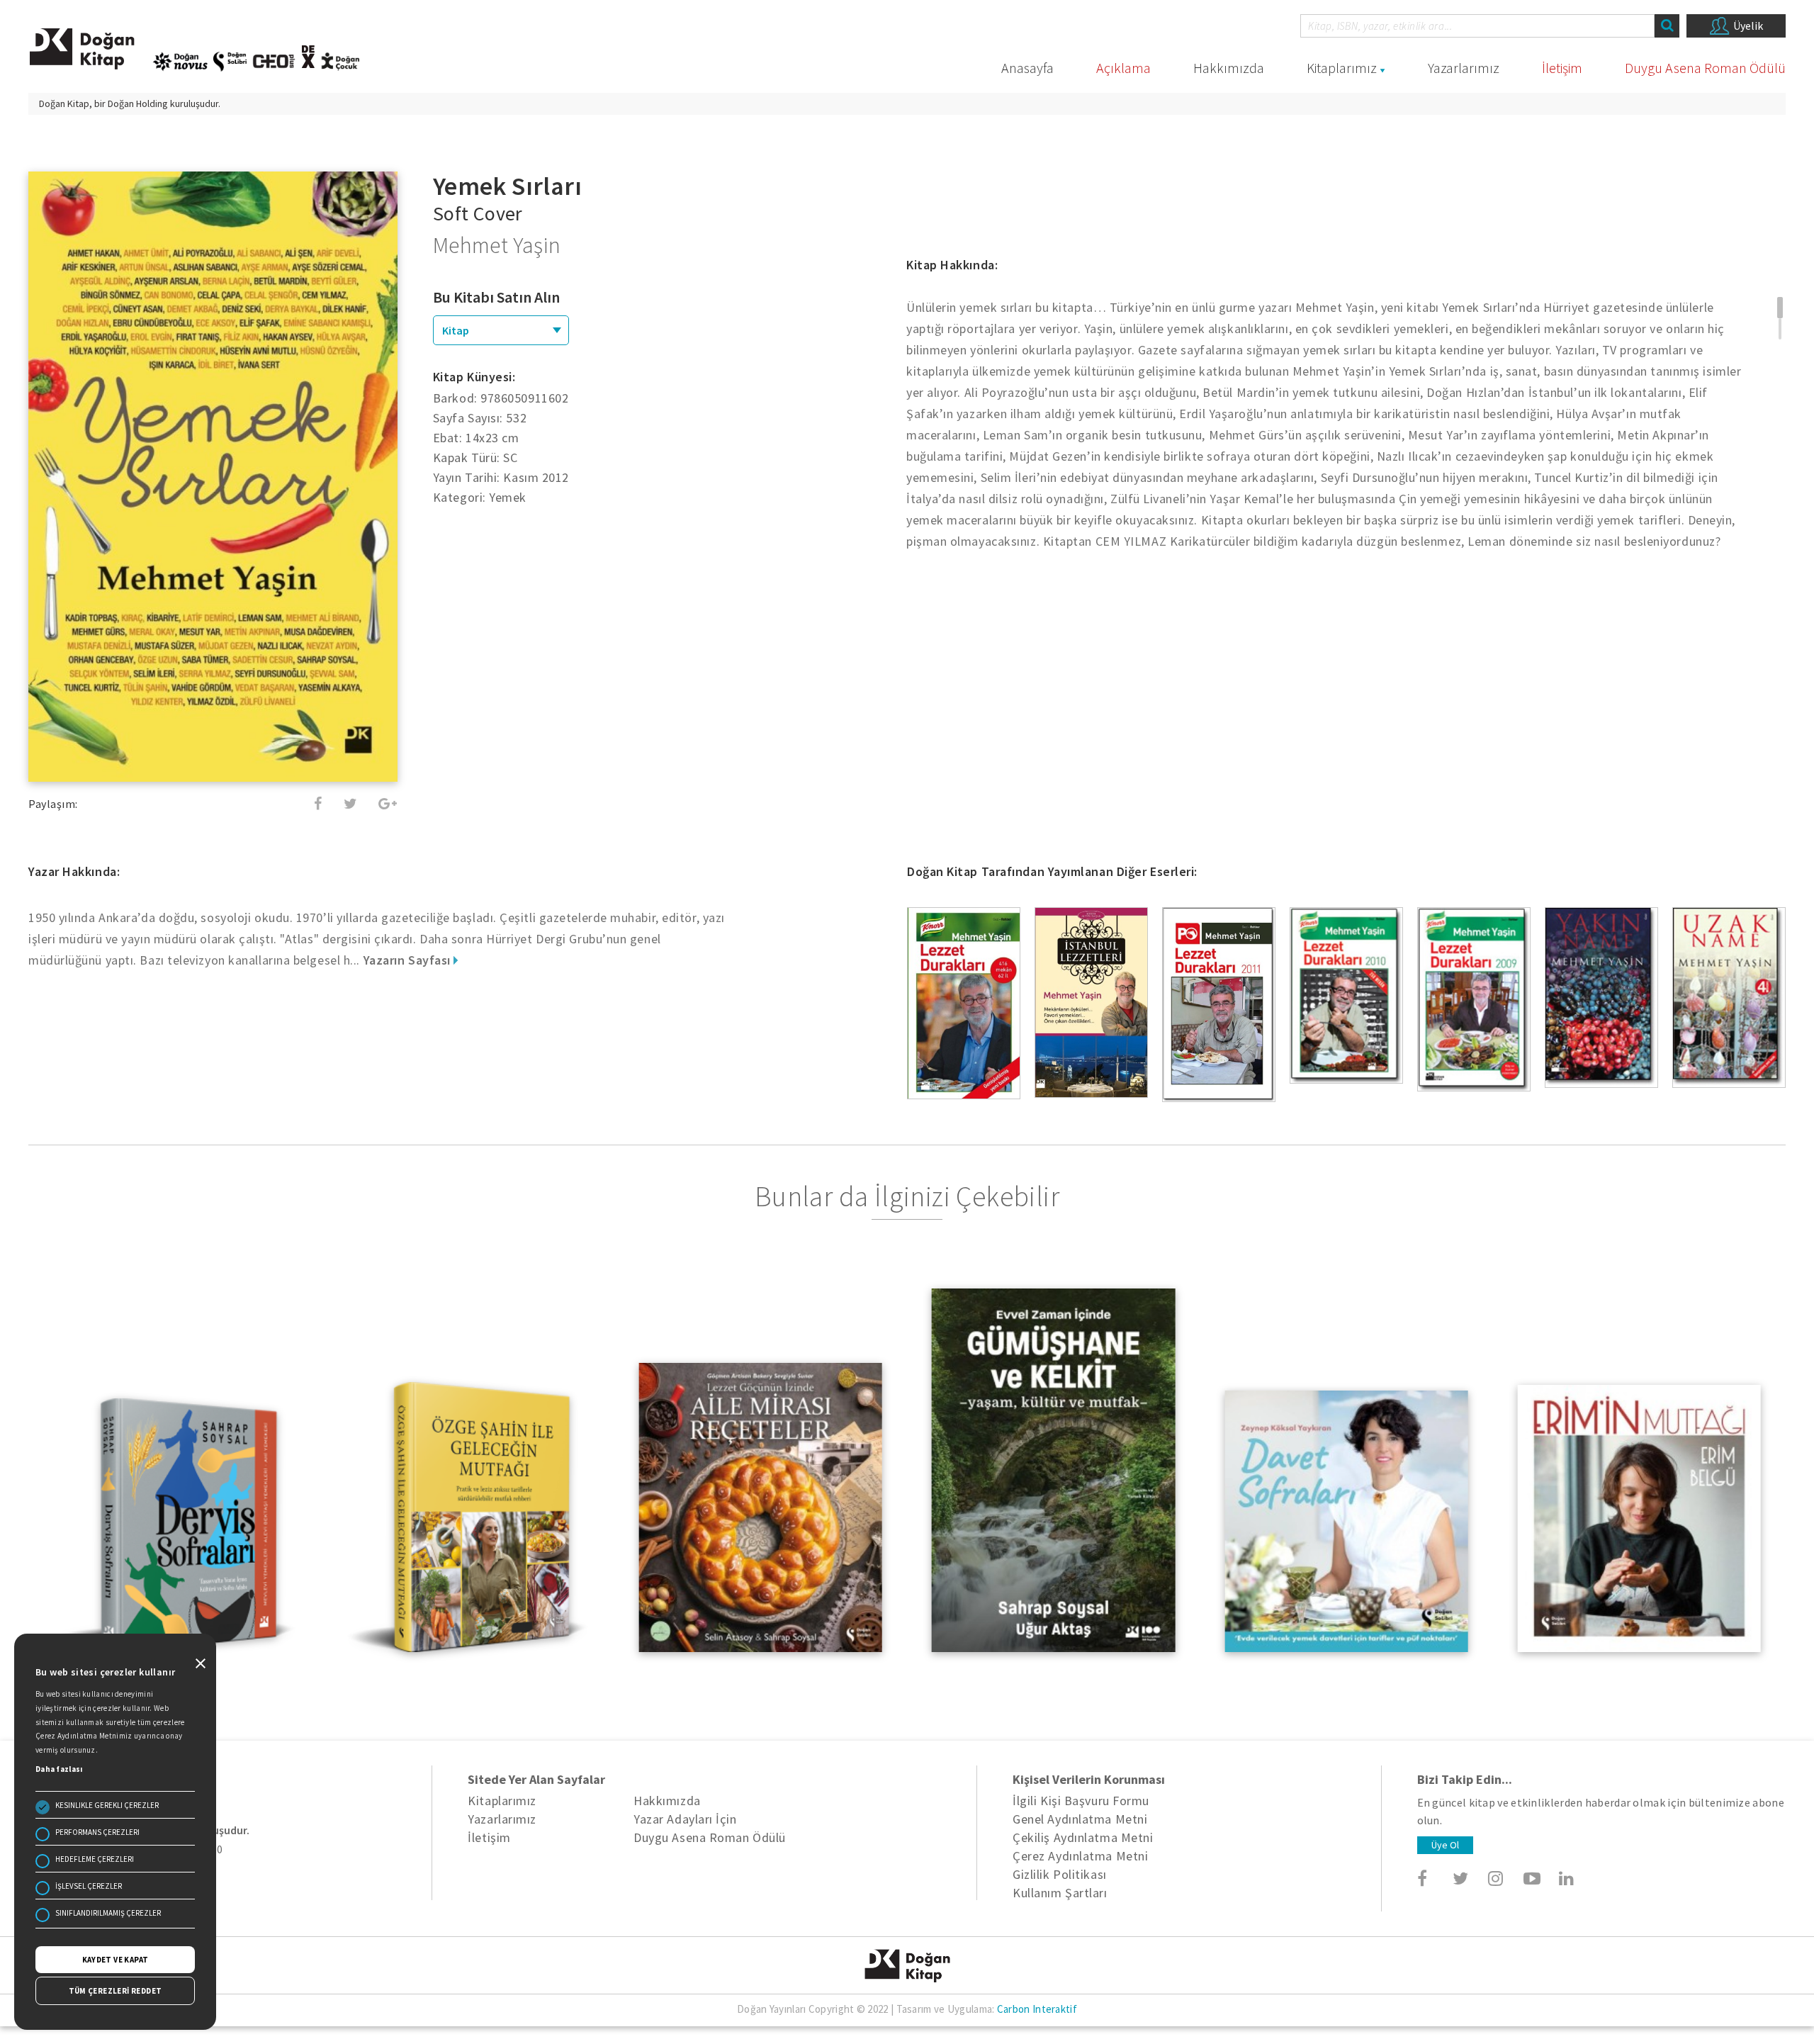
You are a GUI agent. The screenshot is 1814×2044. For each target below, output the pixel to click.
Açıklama (1123, 68)
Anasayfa (1027, 68)
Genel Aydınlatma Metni (1080, 1819)
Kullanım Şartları (1060, 1893)
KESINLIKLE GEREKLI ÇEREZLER (107, 1805)
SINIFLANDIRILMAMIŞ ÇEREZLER (108, 1913)
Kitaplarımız (1342, 68)
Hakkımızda (1229, 68)
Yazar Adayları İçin (685, 1819)
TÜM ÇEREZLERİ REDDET (116, 1991)
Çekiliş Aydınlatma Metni (1083, 1837)
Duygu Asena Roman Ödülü (1705, 68)
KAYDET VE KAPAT (116, 1960)
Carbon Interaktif (1037, 2009)
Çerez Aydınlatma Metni (1080, 1856)
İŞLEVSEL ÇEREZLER (89, 1886)
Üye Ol (1445, 1845)
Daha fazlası (59, 1769)
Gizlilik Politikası (1059, 1874)
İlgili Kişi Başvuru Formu (1081, 1801)
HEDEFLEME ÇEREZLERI (95, 1859)
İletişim (1562, 68)
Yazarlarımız (1464, 68)
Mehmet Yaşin (497, 245)
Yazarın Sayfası (409, 960)
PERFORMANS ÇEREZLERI (97, 1832)
